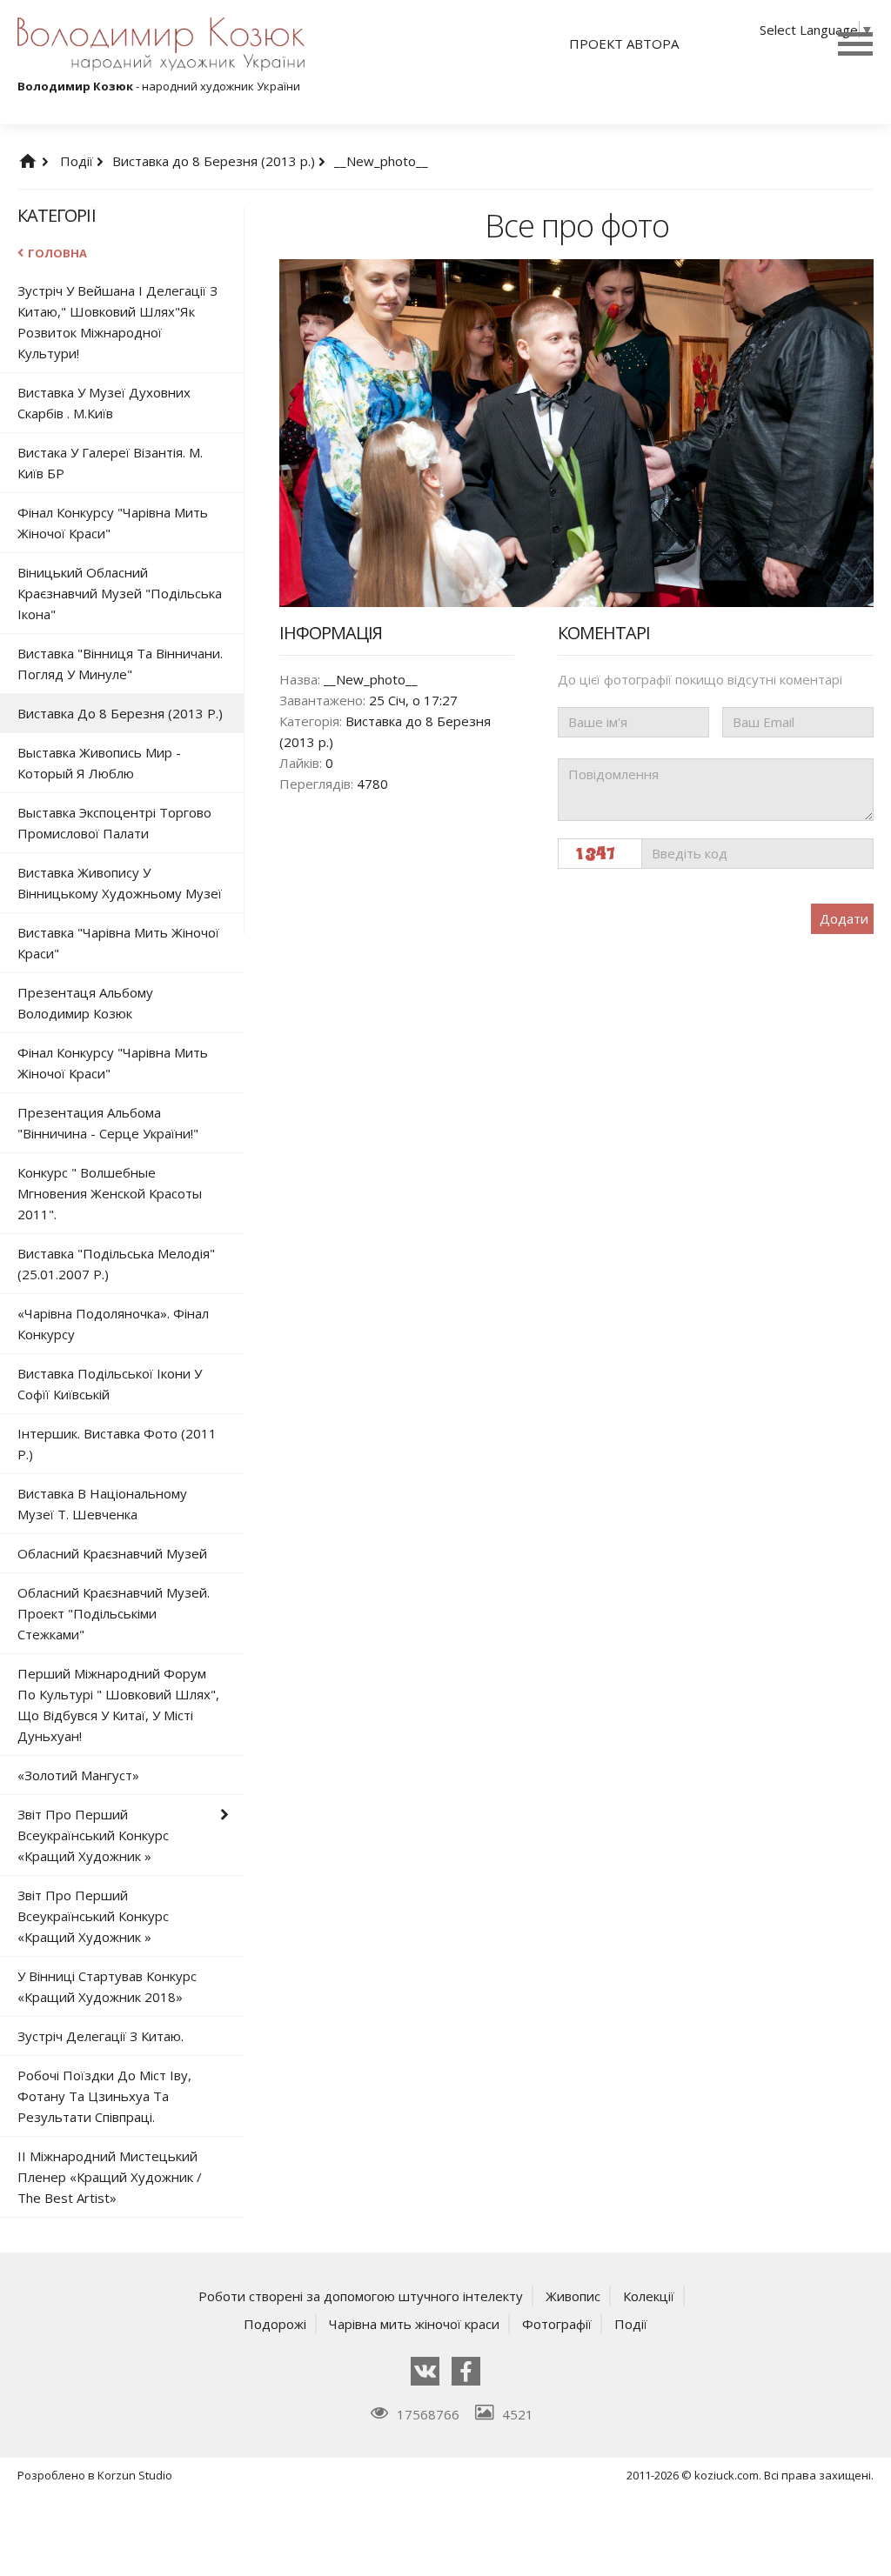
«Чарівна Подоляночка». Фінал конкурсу (113, 1324)
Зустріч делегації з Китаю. (100, 2036)
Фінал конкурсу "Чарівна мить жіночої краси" (113, 523)
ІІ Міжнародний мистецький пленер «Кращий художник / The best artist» (110, 2177)
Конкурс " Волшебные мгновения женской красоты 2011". (110, 1193)
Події (78, 161)
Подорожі (275, 2324)
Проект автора (624, 43)
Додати (844, 918)
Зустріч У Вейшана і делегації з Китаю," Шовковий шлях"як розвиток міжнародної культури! (117, 322)
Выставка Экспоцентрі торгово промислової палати (114, 823)
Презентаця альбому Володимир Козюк (85, 1003)
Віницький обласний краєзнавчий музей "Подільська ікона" (120, 593)
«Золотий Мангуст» (78, 1775)
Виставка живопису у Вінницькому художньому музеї (120, 883)
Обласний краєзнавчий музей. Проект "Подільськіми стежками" (114, 1613)
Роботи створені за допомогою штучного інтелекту (361, 2296)
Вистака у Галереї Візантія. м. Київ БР (110, 463)
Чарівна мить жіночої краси (414, 2324)
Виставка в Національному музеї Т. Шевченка (102, 1504)
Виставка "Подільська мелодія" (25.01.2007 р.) (116, 1264)
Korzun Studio (135, 2475)
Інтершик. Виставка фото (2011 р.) (117, 1444)
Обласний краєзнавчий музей (112, 1553)
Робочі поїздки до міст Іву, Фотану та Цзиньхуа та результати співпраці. (104, 2096)
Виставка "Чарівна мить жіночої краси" (118, 943)
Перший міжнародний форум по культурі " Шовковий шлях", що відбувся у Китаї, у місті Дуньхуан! (118, 1705)
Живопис (573, 2296)
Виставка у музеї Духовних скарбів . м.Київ (104, 403)
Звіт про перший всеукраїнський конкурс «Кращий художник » (93, 1835)
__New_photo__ (381, 161)
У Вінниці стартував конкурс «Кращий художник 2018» (107, 1986)
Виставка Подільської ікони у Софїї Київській (110, 1384)
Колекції (649, 2296)
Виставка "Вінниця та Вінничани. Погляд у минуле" (120, 664)
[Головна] (45, 161)
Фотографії (557, 2324)
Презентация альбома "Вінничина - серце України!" (108, 1123)
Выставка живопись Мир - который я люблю (99, 763)
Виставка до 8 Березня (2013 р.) (215, 161)
